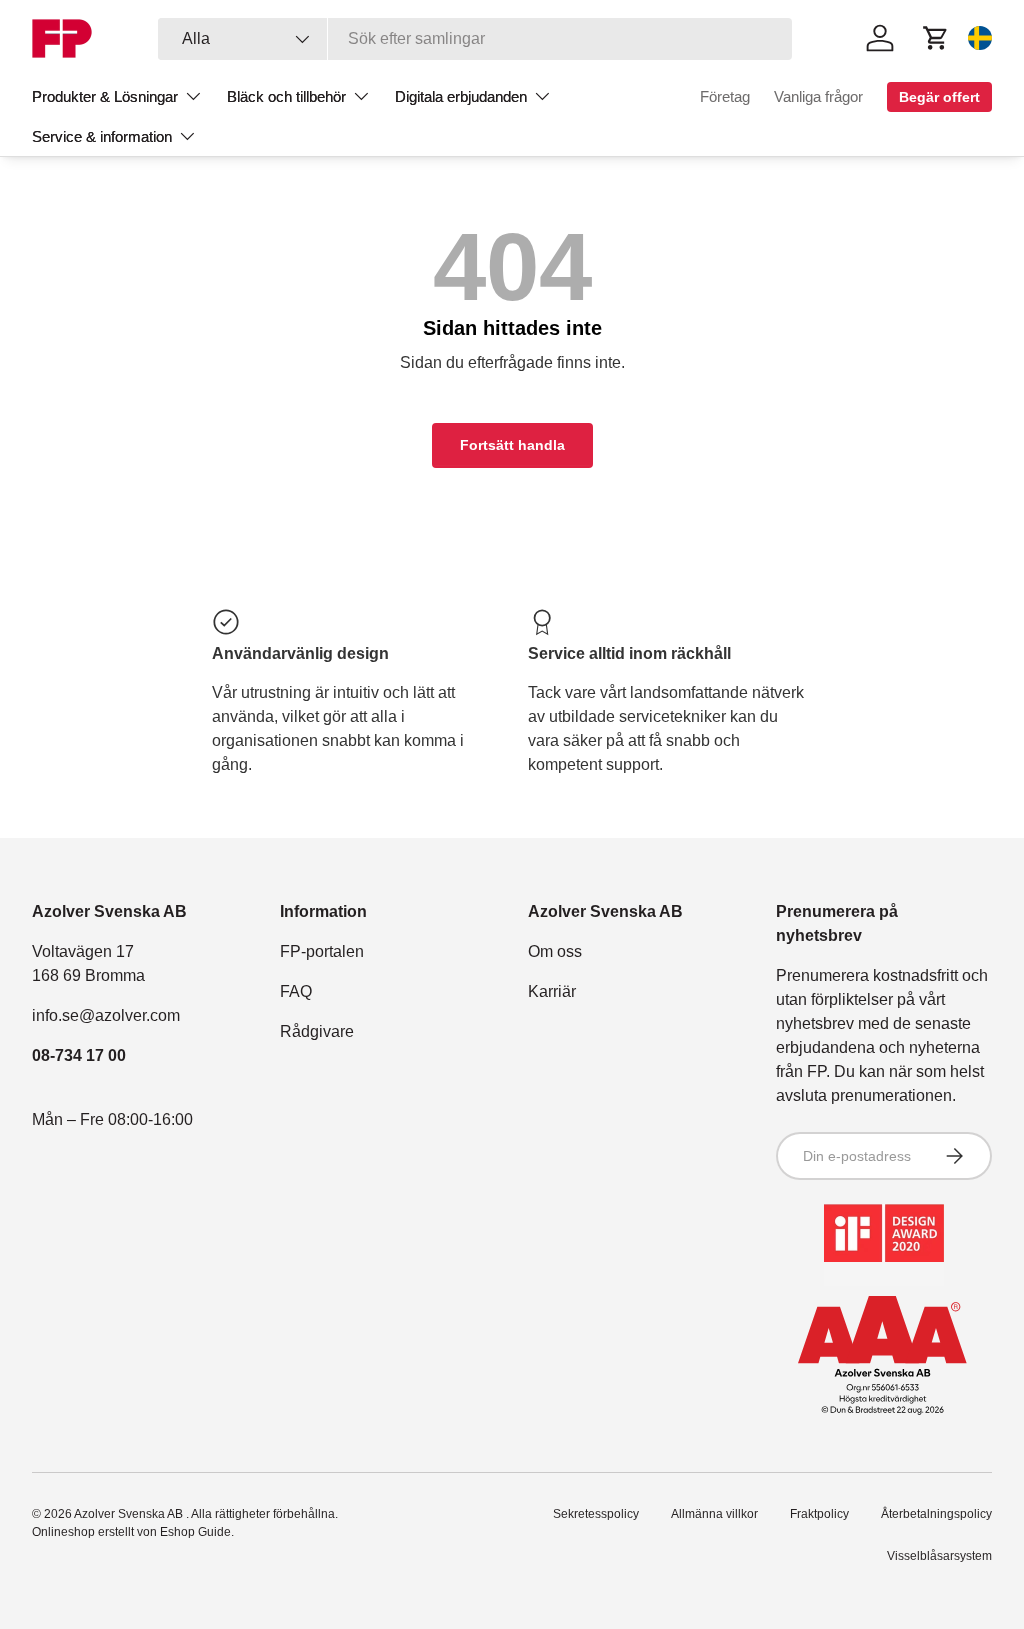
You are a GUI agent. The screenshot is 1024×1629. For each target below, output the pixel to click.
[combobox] (475, 39)
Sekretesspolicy (596, 1514)
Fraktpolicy (819, 1514)
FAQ (296, 991)
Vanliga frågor (818, 96)
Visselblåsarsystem (939, 1556)
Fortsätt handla (512, 445)
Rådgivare (317, 1031)
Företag (725, 96)
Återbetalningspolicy (936, 1514)
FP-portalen (322, 951)
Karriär (552, 991)
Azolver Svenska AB (130, 1514)
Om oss (555, 951)
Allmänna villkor (714, 1514)
